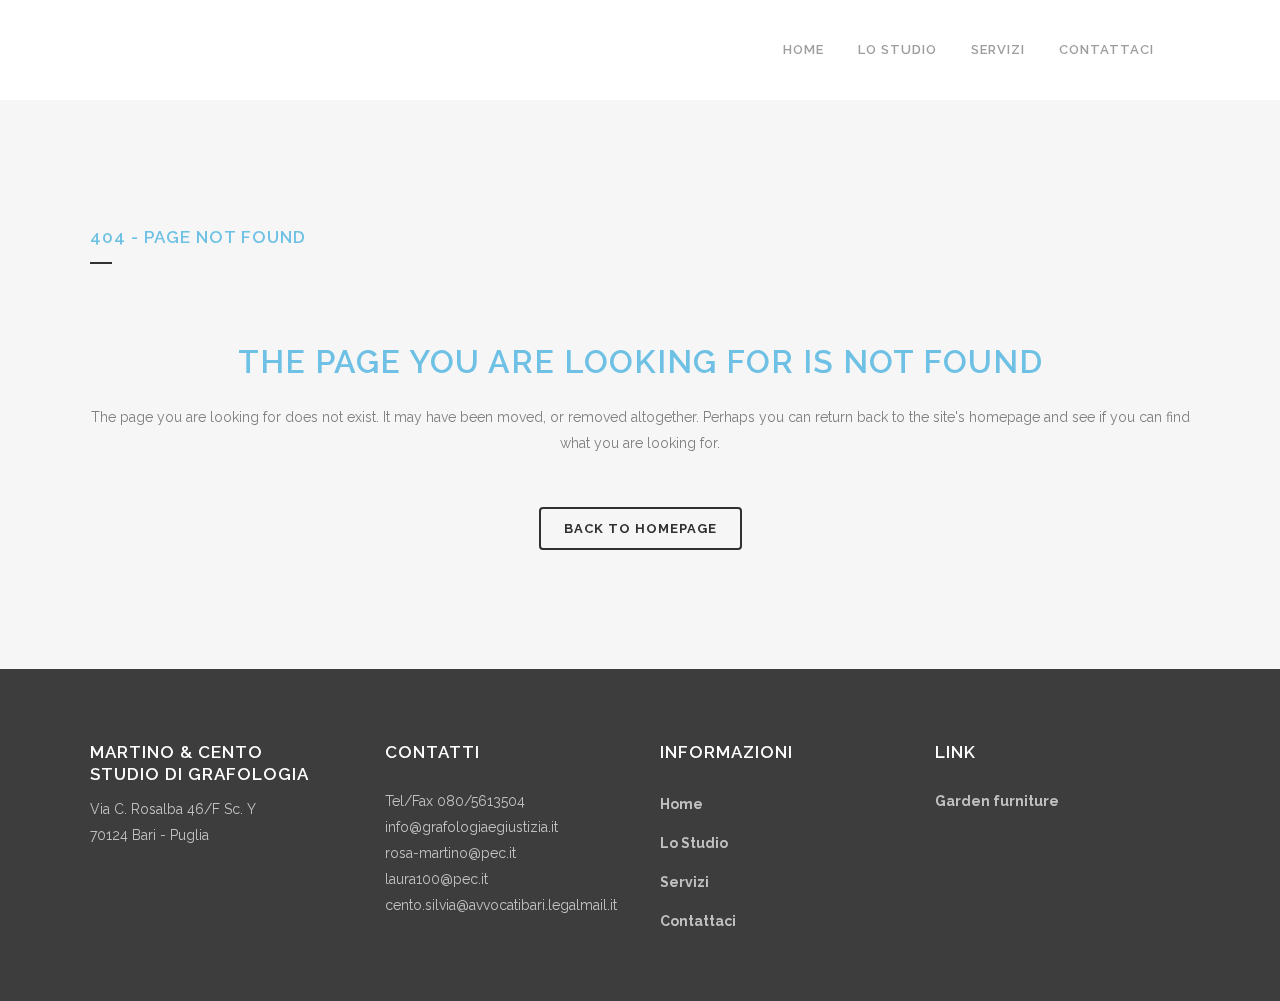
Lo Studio (694, 843)
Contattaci (698, 921)
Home (681, 804)
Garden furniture (997, 801)
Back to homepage (640, 528)
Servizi (684, 882)
